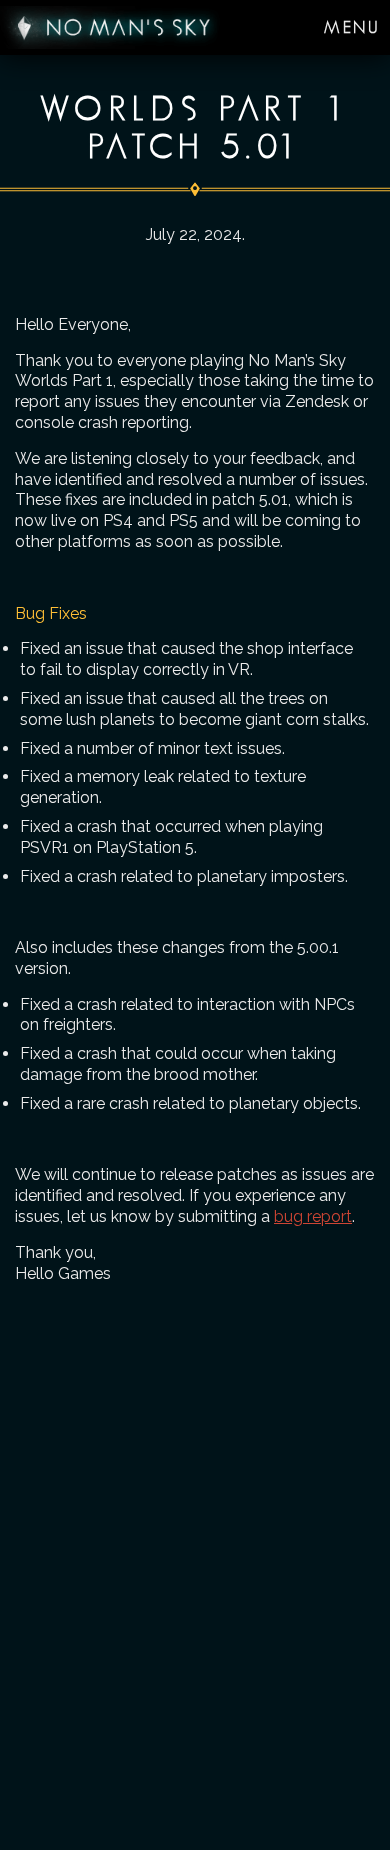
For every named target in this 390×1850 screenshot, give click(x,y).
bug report (313, 1216)
